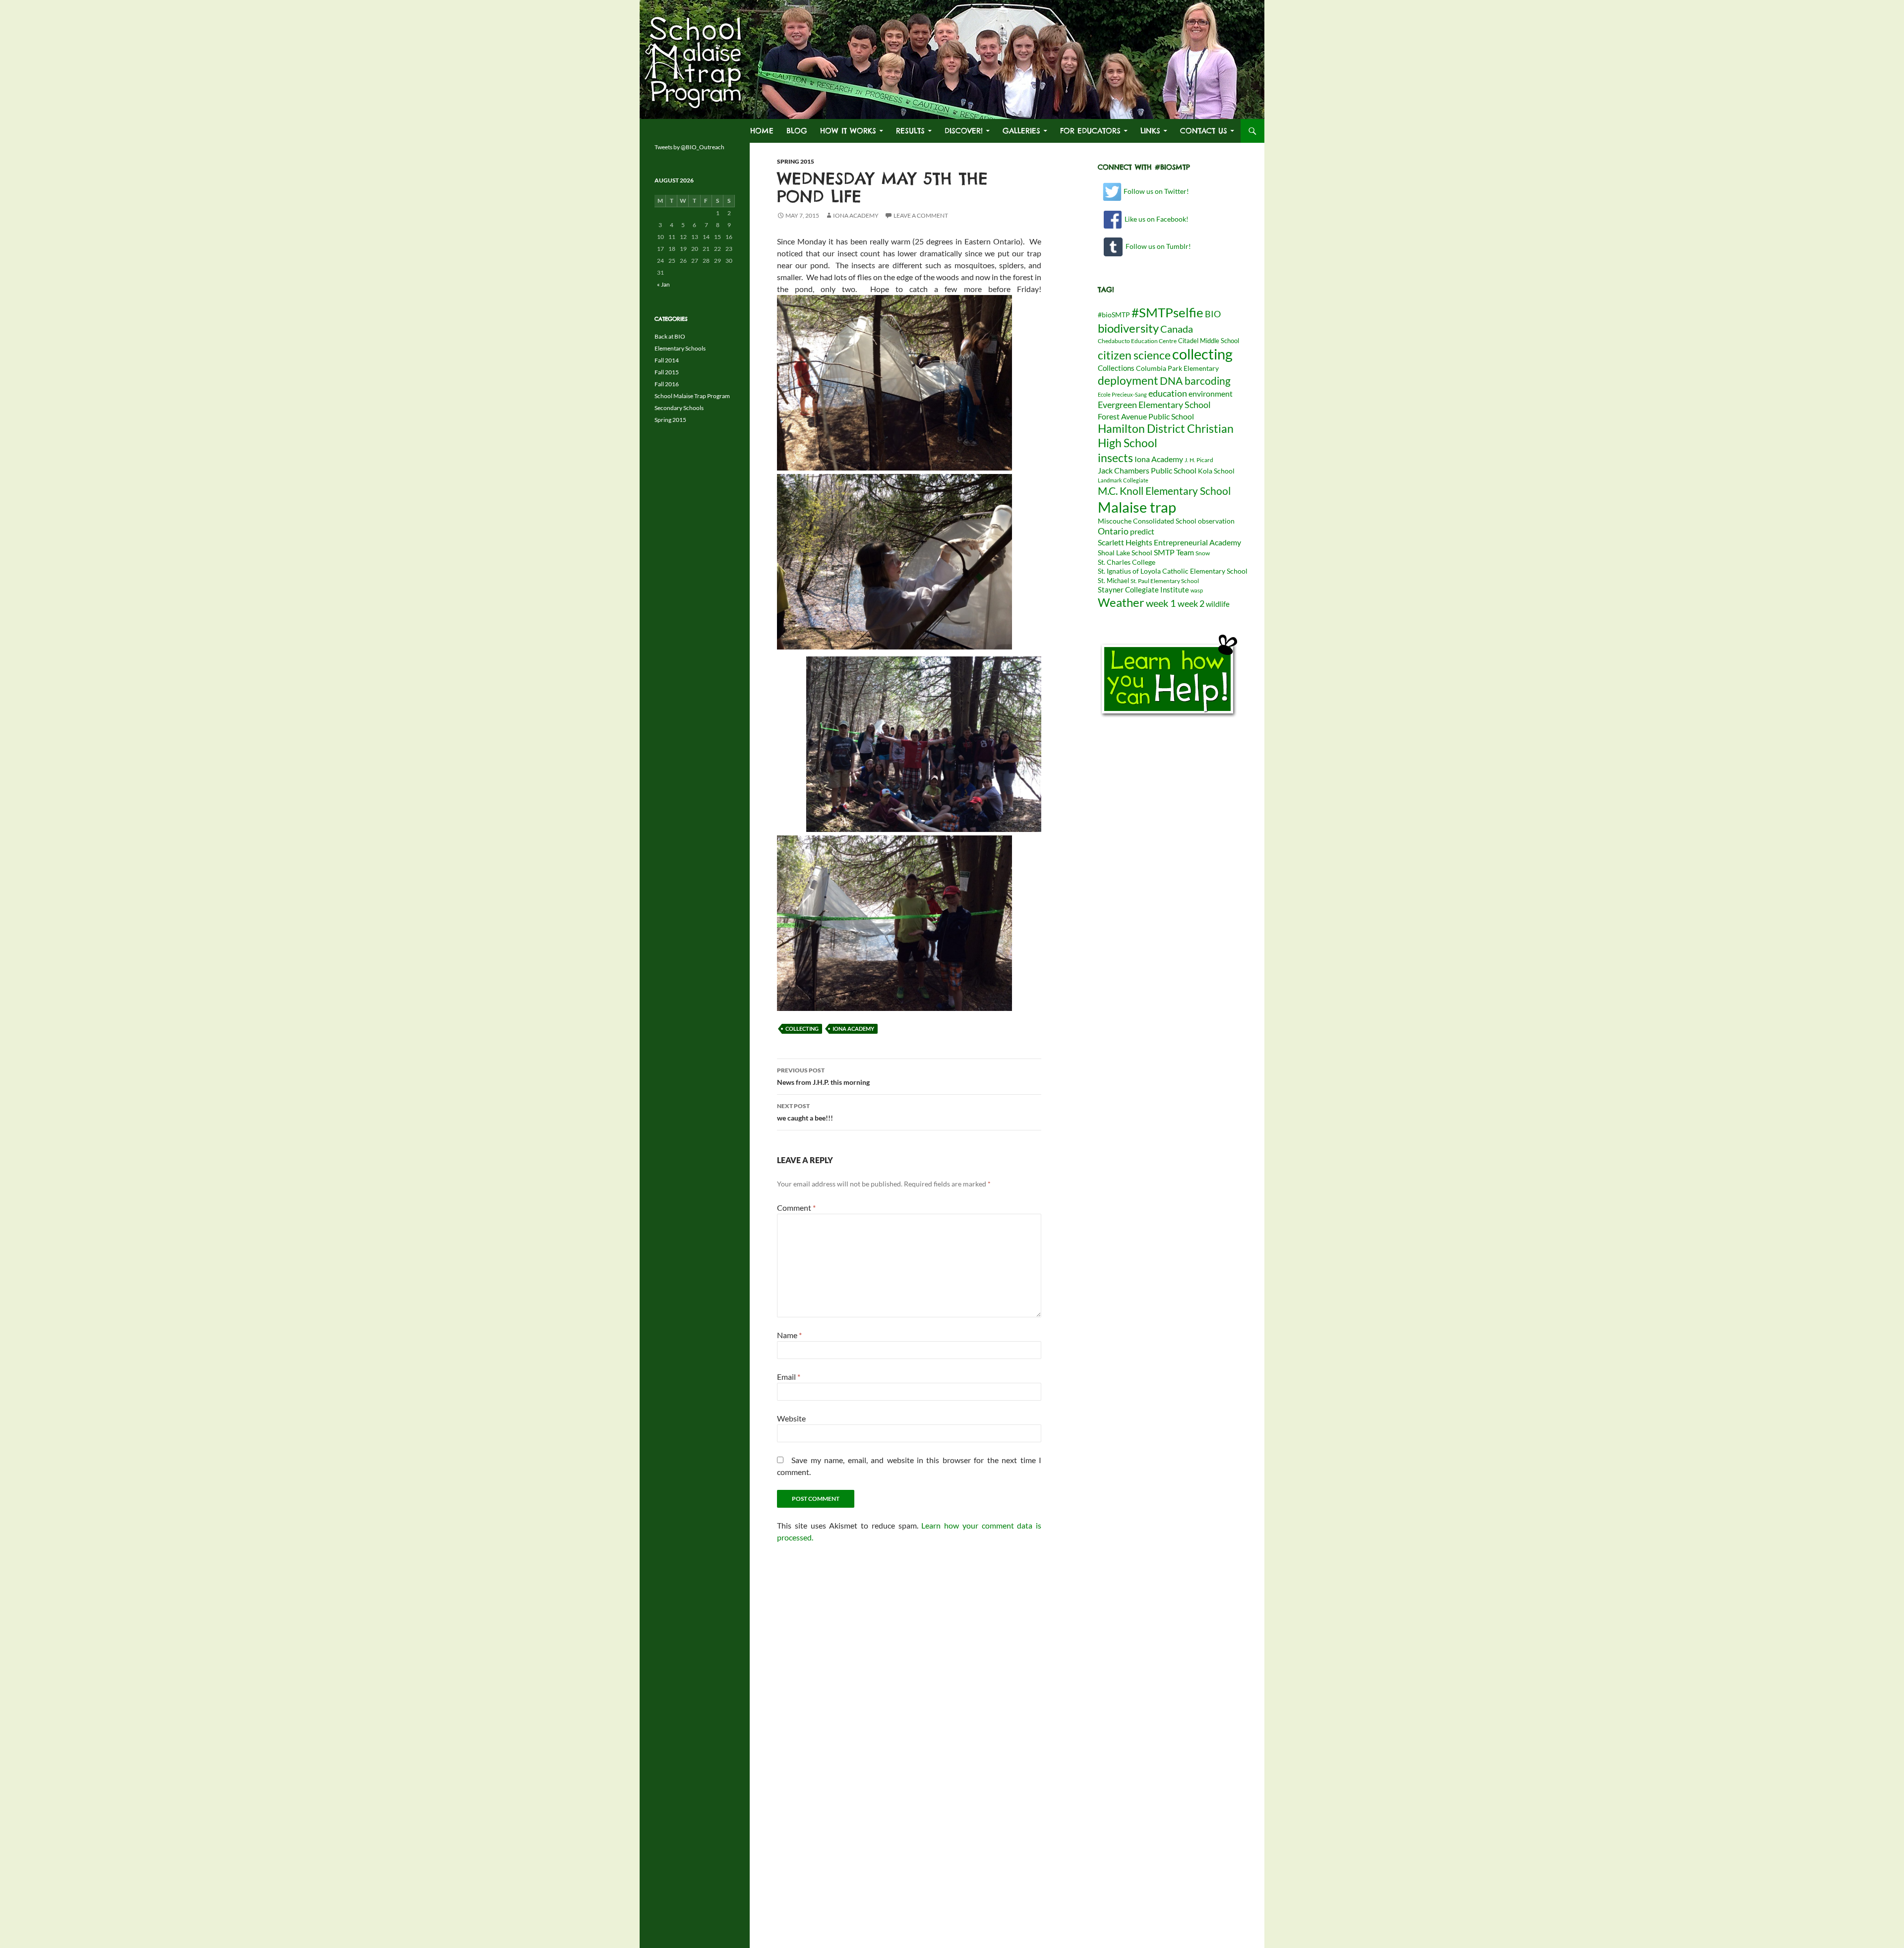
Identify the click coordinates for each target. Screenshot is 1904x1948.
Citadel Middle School (1209, 341)
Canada (1177, 329)
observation (1216, 521)
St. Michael (1113, 581)
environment (1211, 393)
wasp (1197, 590)
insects (1115, 458)
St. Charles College (1127, 562)
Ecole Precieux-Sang (1122, 394)
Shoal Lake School (1125, 553)
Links (1150, 131)
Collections (1116, 368)
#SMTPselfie (1167, 312)
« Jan (663, 284)
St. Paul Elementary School (1165, 581)
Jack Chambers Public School (1147, 470)
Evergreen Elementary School (1154, 405)
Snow (1203, 553)
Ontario (1113, 531)
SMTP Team (1174, 552)
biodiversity (1128, 328)
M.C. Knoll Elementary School (1164, 491)
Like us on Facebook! (1155, 219)
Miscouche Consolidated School (1147, 521)
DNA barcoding (1195, 381)
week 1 (1161, 603)
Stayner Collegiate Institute (1143, 590)
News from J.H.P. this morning (823, 1076)
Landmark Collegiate (1123, 480)
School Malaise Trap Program (692, 396)
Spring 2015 (796, 161)
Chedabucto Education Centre (1137, 341)
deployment (1128, 380)
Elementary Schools (680, 348)
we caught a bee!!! (805, 1112)
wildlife (1218, 604)
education (1168, 393)
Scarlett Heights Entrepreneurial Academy (1169, 542)
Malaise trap (1137, 507)
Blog (797, 131)
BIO (1213, 314)
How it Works (848, 131)
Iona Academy (856, 215)
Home (762, 131)
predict (1142, 531)
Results (910, 131)
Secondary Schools (679, 408)
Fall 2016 (667, 384)
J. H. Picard (1199, 460)
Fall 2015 (667, 372)
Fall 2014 (667, 360)
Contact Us (1204, 131)
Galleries (1021, 131)
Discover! (964, 131)
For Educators (1090, 131)
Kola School (1216, 471)
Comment (796, 1208)
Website (791, 1418)
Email (789, 1377)
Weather (1121, 602)
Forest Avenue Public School (1146, 416)
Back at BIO (670, 336)
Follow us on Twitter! (1156, 191)
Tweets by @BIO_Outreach (689, 147)
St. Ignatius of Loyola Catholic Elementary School (1173, 571)
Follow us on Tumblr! (1157, 246)
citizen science (1134, 355)
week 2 (1191, 603)
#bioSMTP (1114, 315)
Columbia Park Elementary (1177, 368)
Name (789, 1335)
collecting (802, 1029)
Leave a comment (921, 215)
